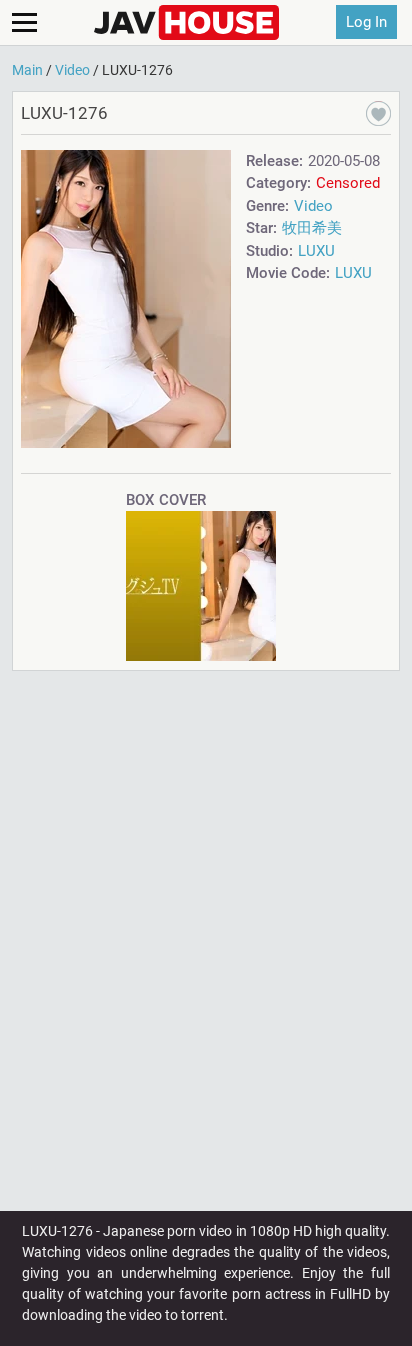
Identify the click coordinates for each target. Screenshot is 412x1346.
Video (313, 206)
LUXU (316, 251)
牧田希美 (312, 228)
